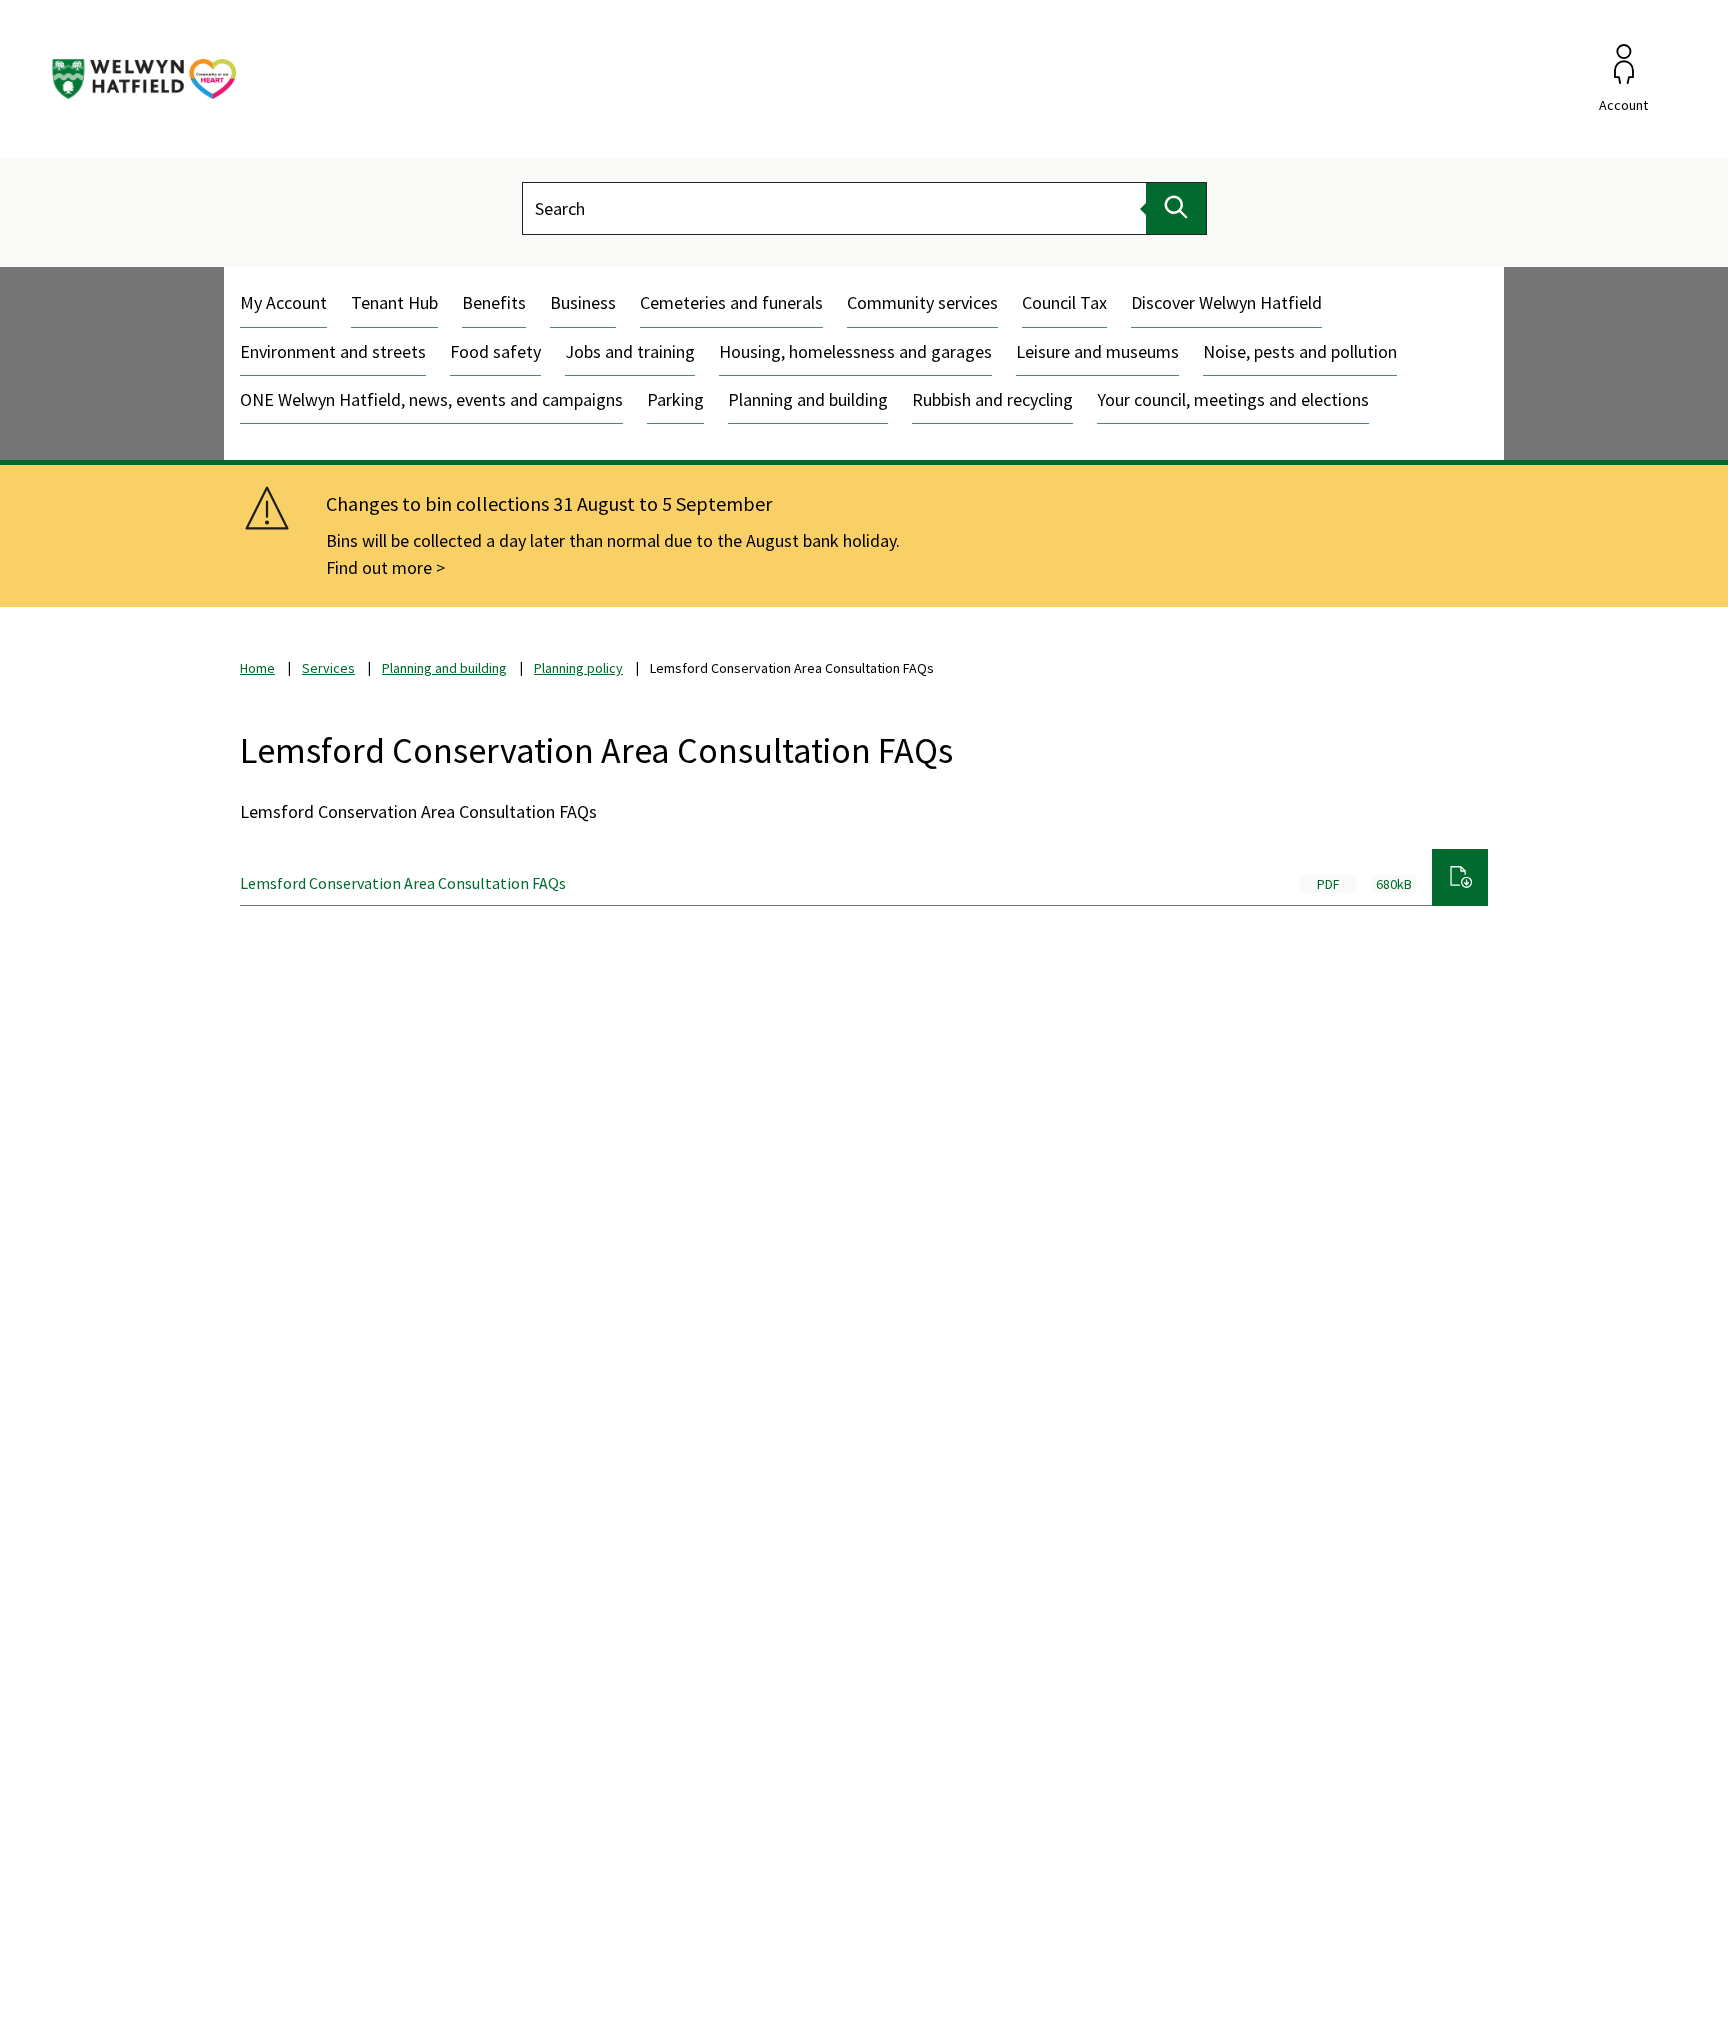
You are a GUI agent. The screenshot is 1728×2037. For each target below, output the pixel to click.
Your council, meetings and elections (1233, 399)
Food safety (495, 351)
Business (583, 302)
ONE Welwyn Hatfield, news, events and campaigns (431, 399)
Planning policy (578, 668)
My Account (283, 302)
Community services (922, 302)
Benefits (494, 302)
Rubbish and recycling (992, 399)
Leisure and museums (1097, 351)
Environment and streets (333, 351)
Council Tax (1064, 302)
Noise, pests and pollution (1300, 351)
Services (328, 668)
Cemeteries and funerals (731, 302)
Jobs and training (630, 351)
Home (257, 668)
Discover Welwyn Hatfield (1226, 302)
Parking (675, 399)
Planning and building (808, 399)
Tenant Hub (394, 302)
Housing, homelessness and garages (855, 351)
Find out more (379, 567)
